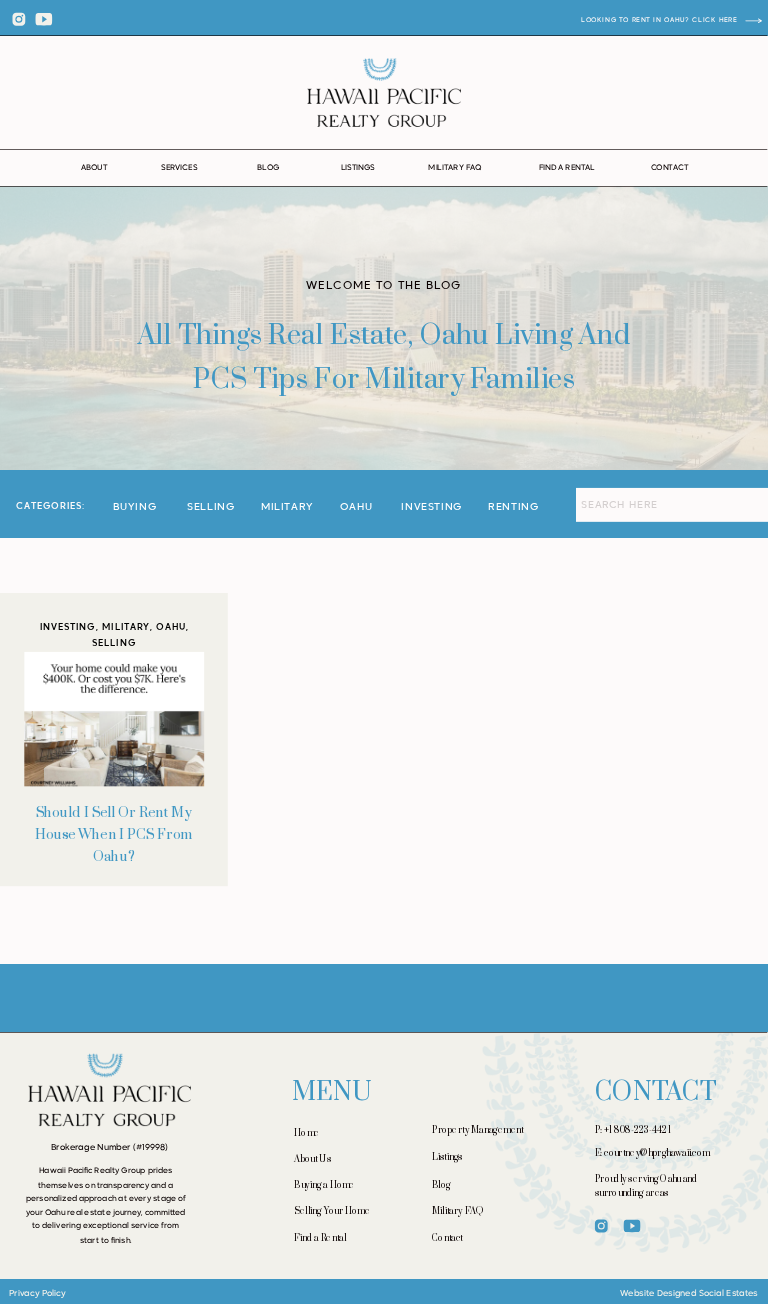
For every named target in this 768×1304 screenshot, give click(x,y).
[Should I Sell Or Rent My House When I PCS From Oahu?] (114, 718)
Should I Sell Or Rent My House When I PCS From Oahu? (114, 834)
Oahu (171, 626)
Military (126, 626)
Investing (68, 626)
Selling (114, 642)
